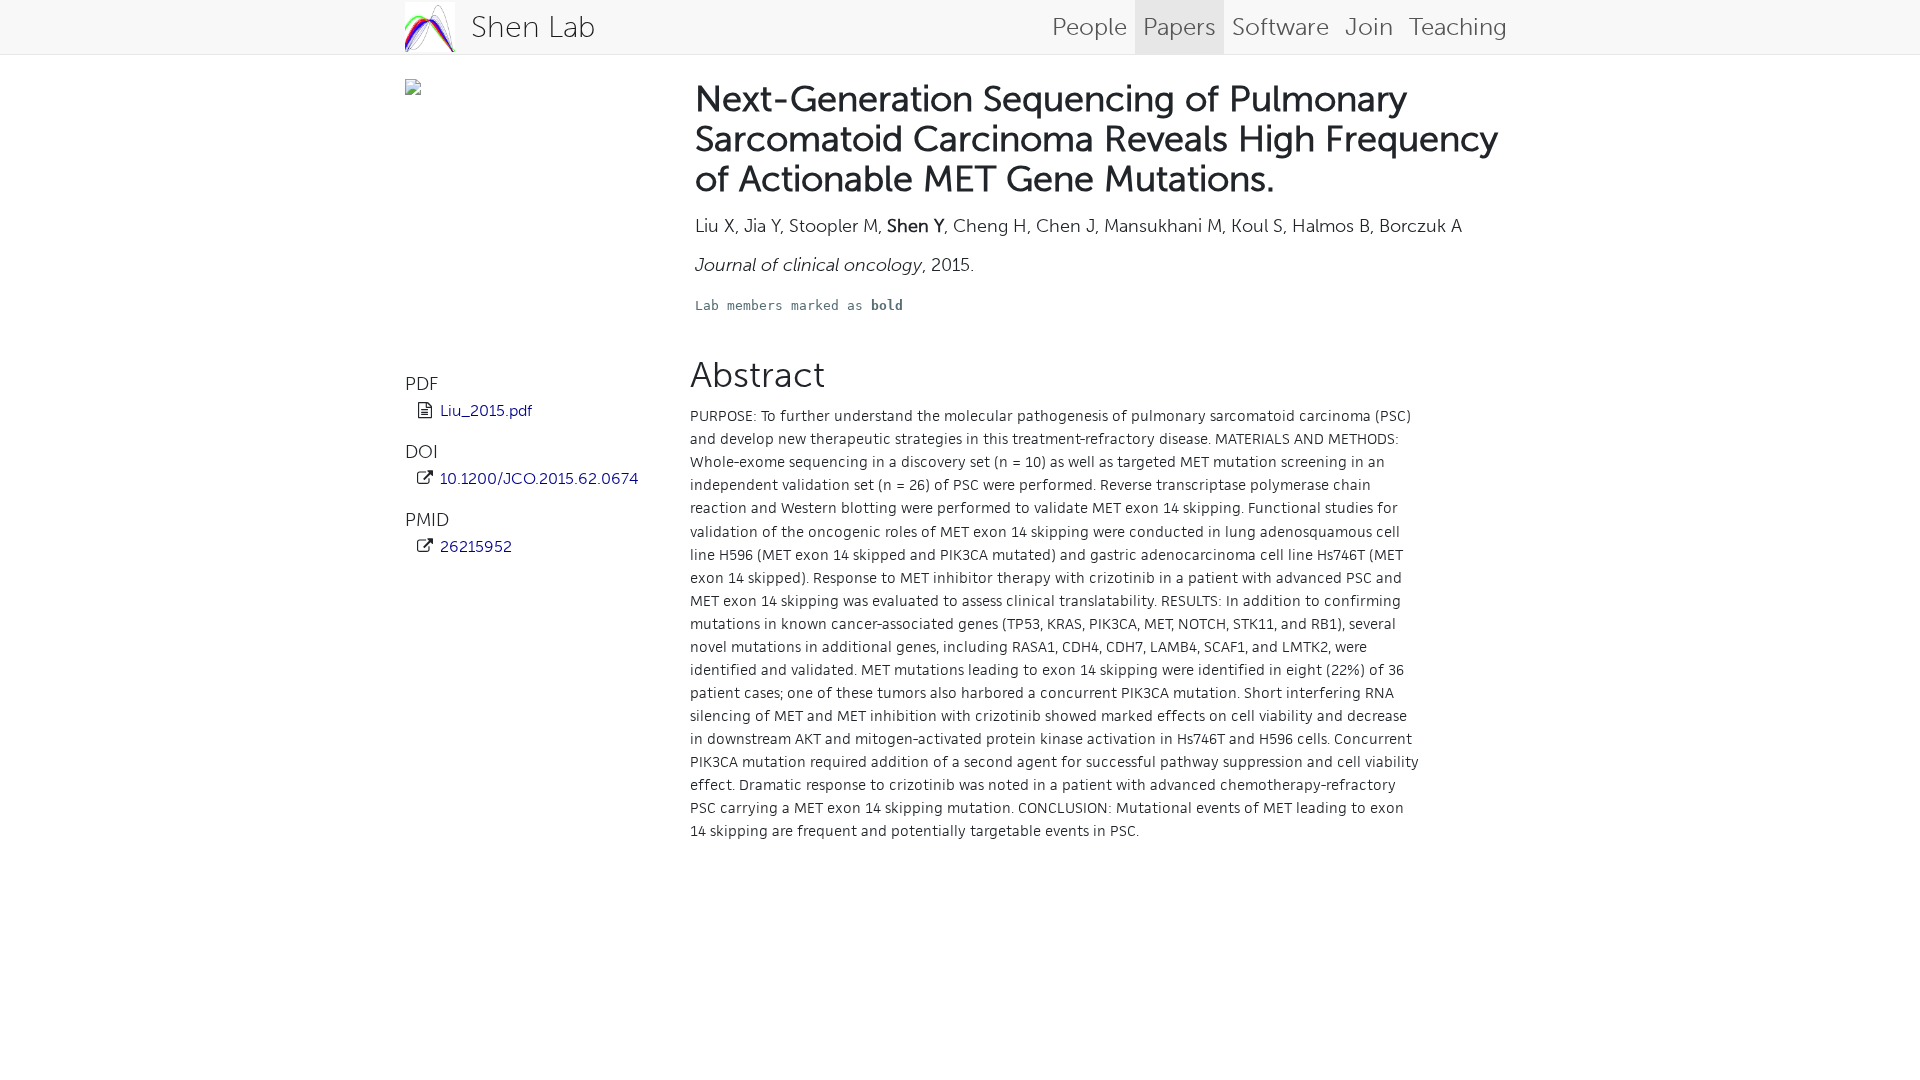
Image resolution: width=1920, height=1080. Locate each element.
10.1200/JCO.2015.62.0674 (539, 478)
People (1089, 26)
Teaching (1458, 26)
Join (1369, 26)
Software (1280, 26)
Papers (1179, 26)
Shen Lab (533, 27)
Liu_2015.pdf (486, 410)
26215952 (476, 546)
